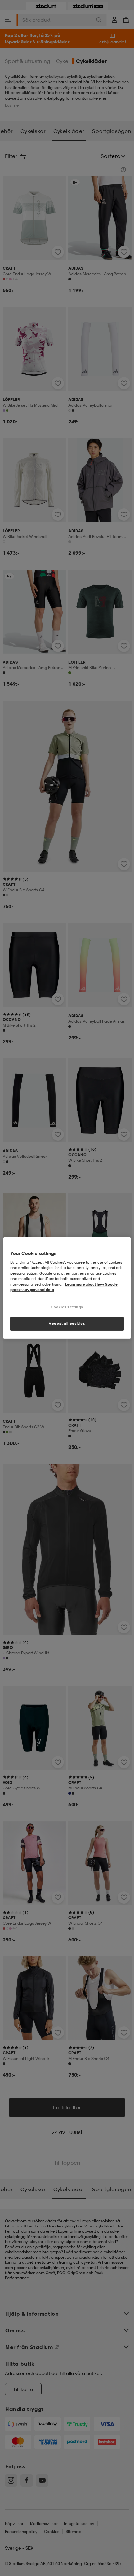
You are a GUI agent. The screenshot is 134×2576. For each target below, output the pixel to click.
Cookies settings (67, 1307)
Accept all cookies (67, 1324)
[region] (67, 1288)
